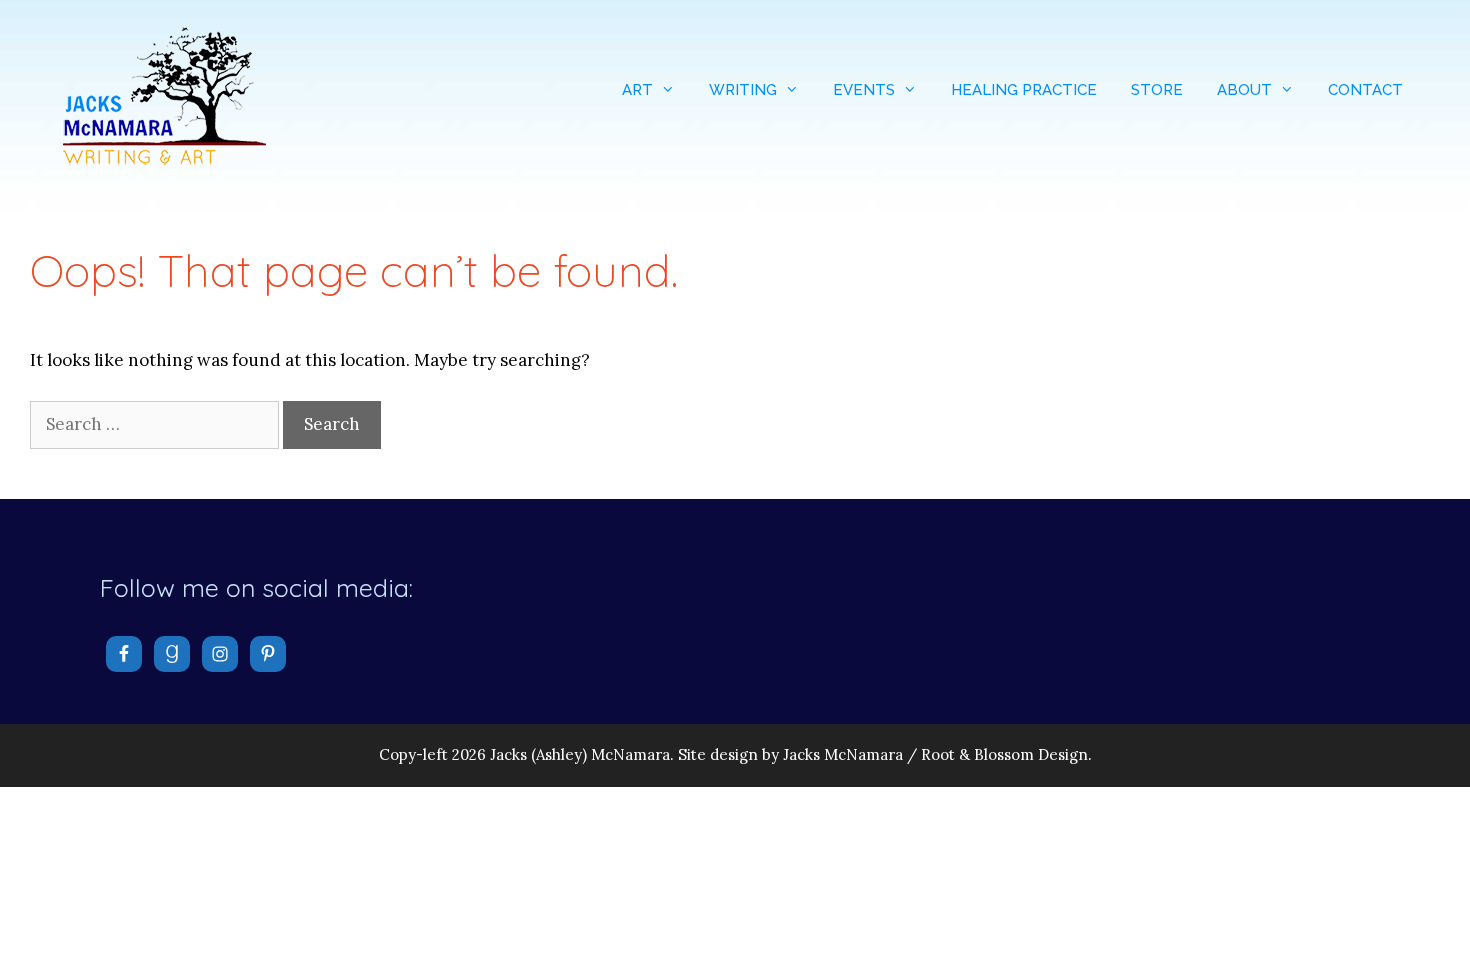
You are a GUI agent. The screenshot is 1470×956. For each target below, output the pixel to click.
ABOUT (1244, 90)
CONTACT (1365, 90)
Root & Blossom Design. (1006, 754)
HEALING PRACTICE (1024, 90)
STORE (1157, 90)
